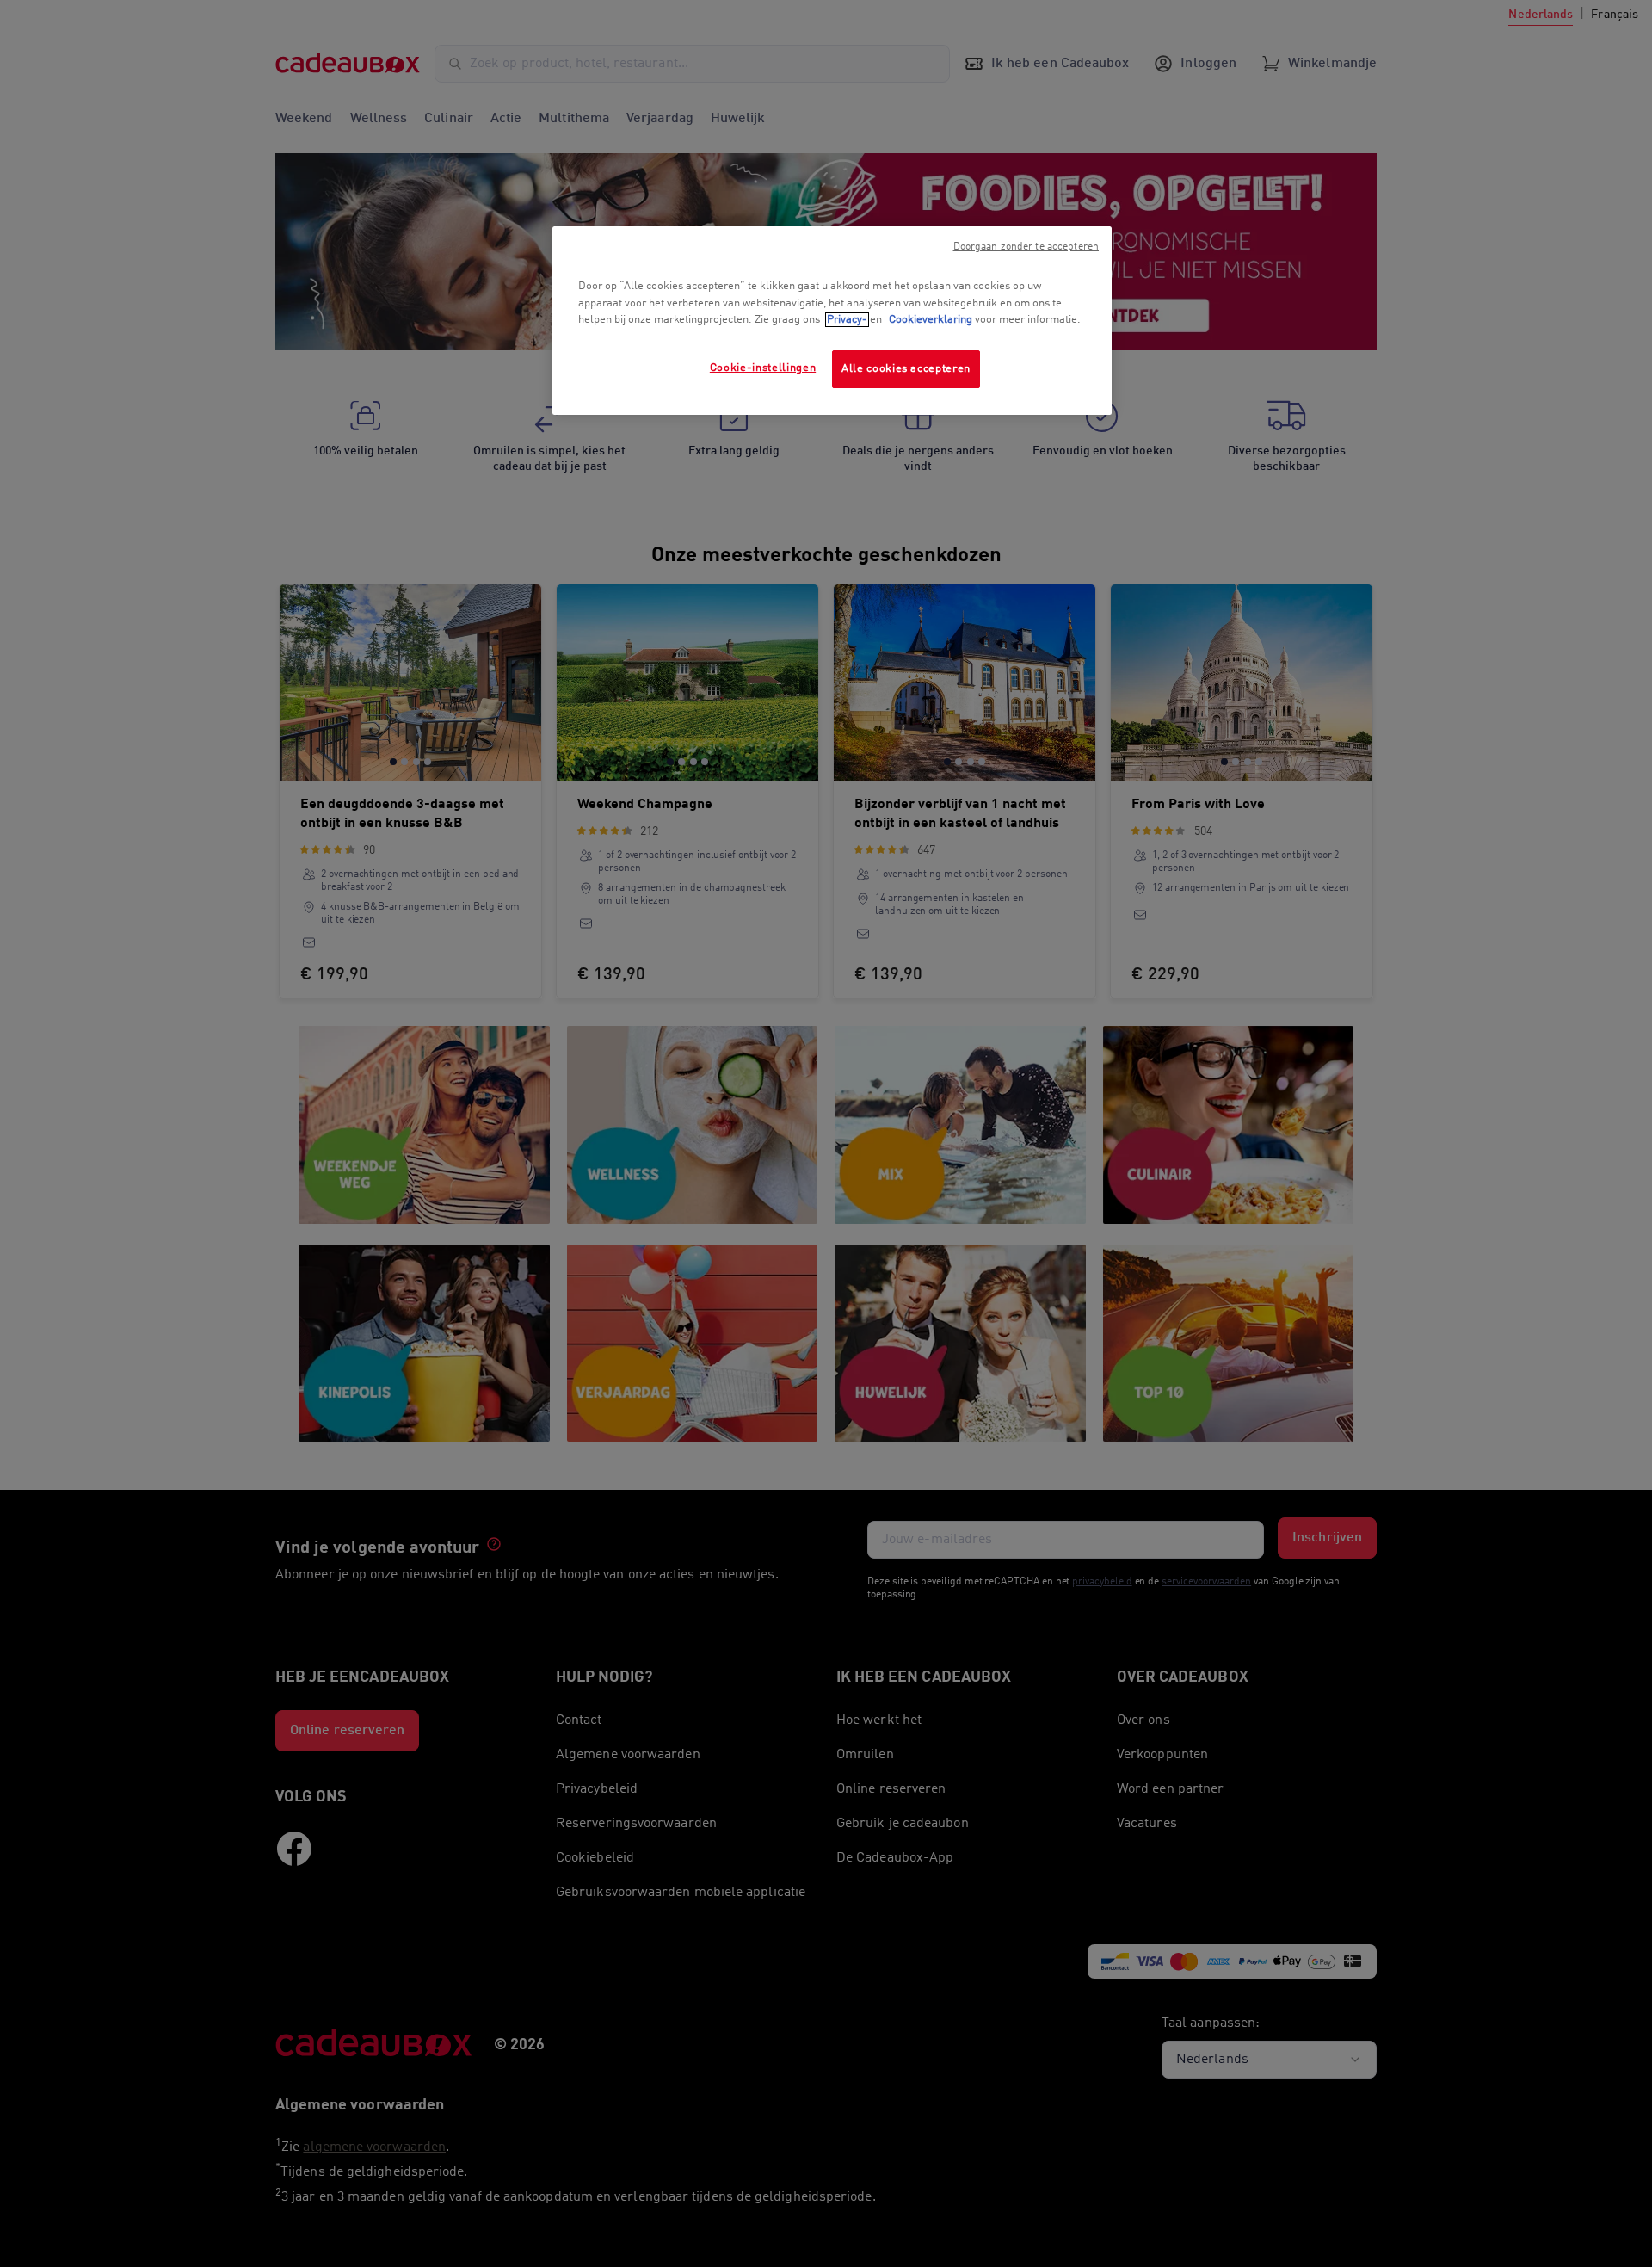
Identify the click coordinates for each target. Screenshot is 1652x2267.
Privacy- (847, 320)
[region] (832, 321)
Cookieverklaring (931, 320)
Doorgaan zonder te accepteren (1026, 247)
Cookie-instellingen (763, 368)
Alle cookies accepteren (906, 369)
